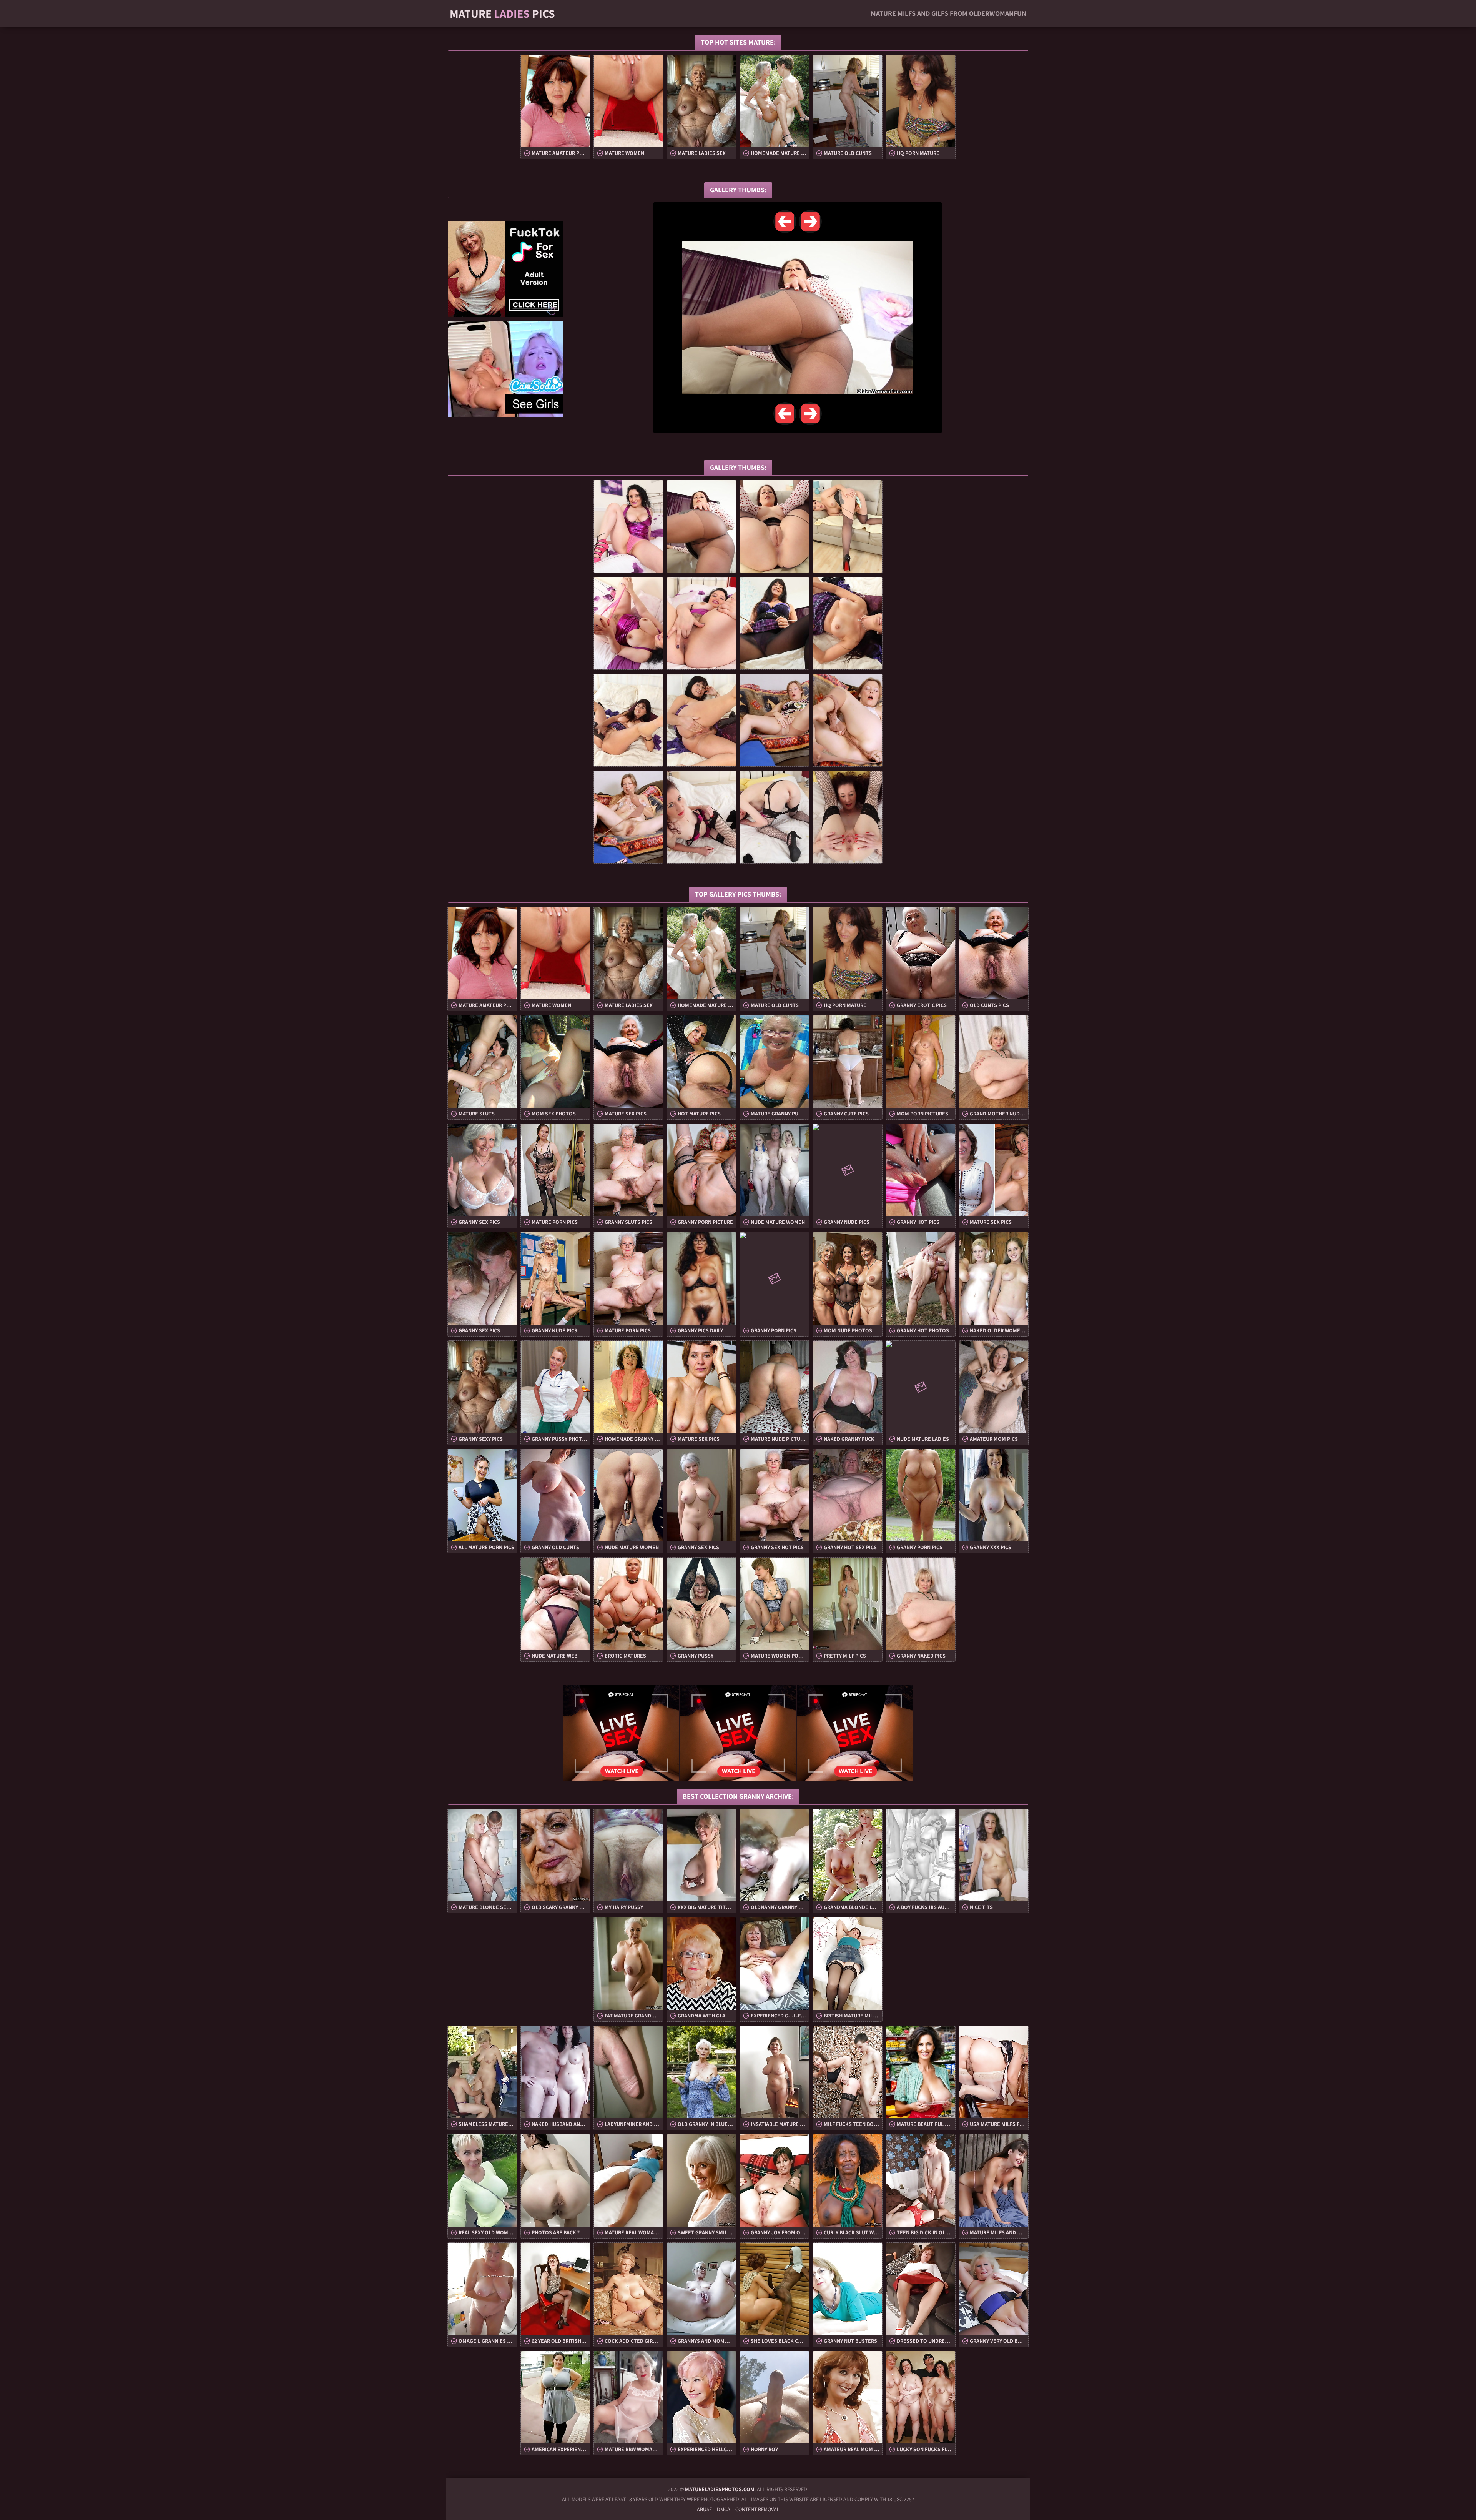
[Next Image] (810, 221)
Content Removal (757, 2509)
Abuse (704, 2509)
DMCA (724, 2509)
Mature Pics (502, 13)
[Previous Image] (785, 221)
